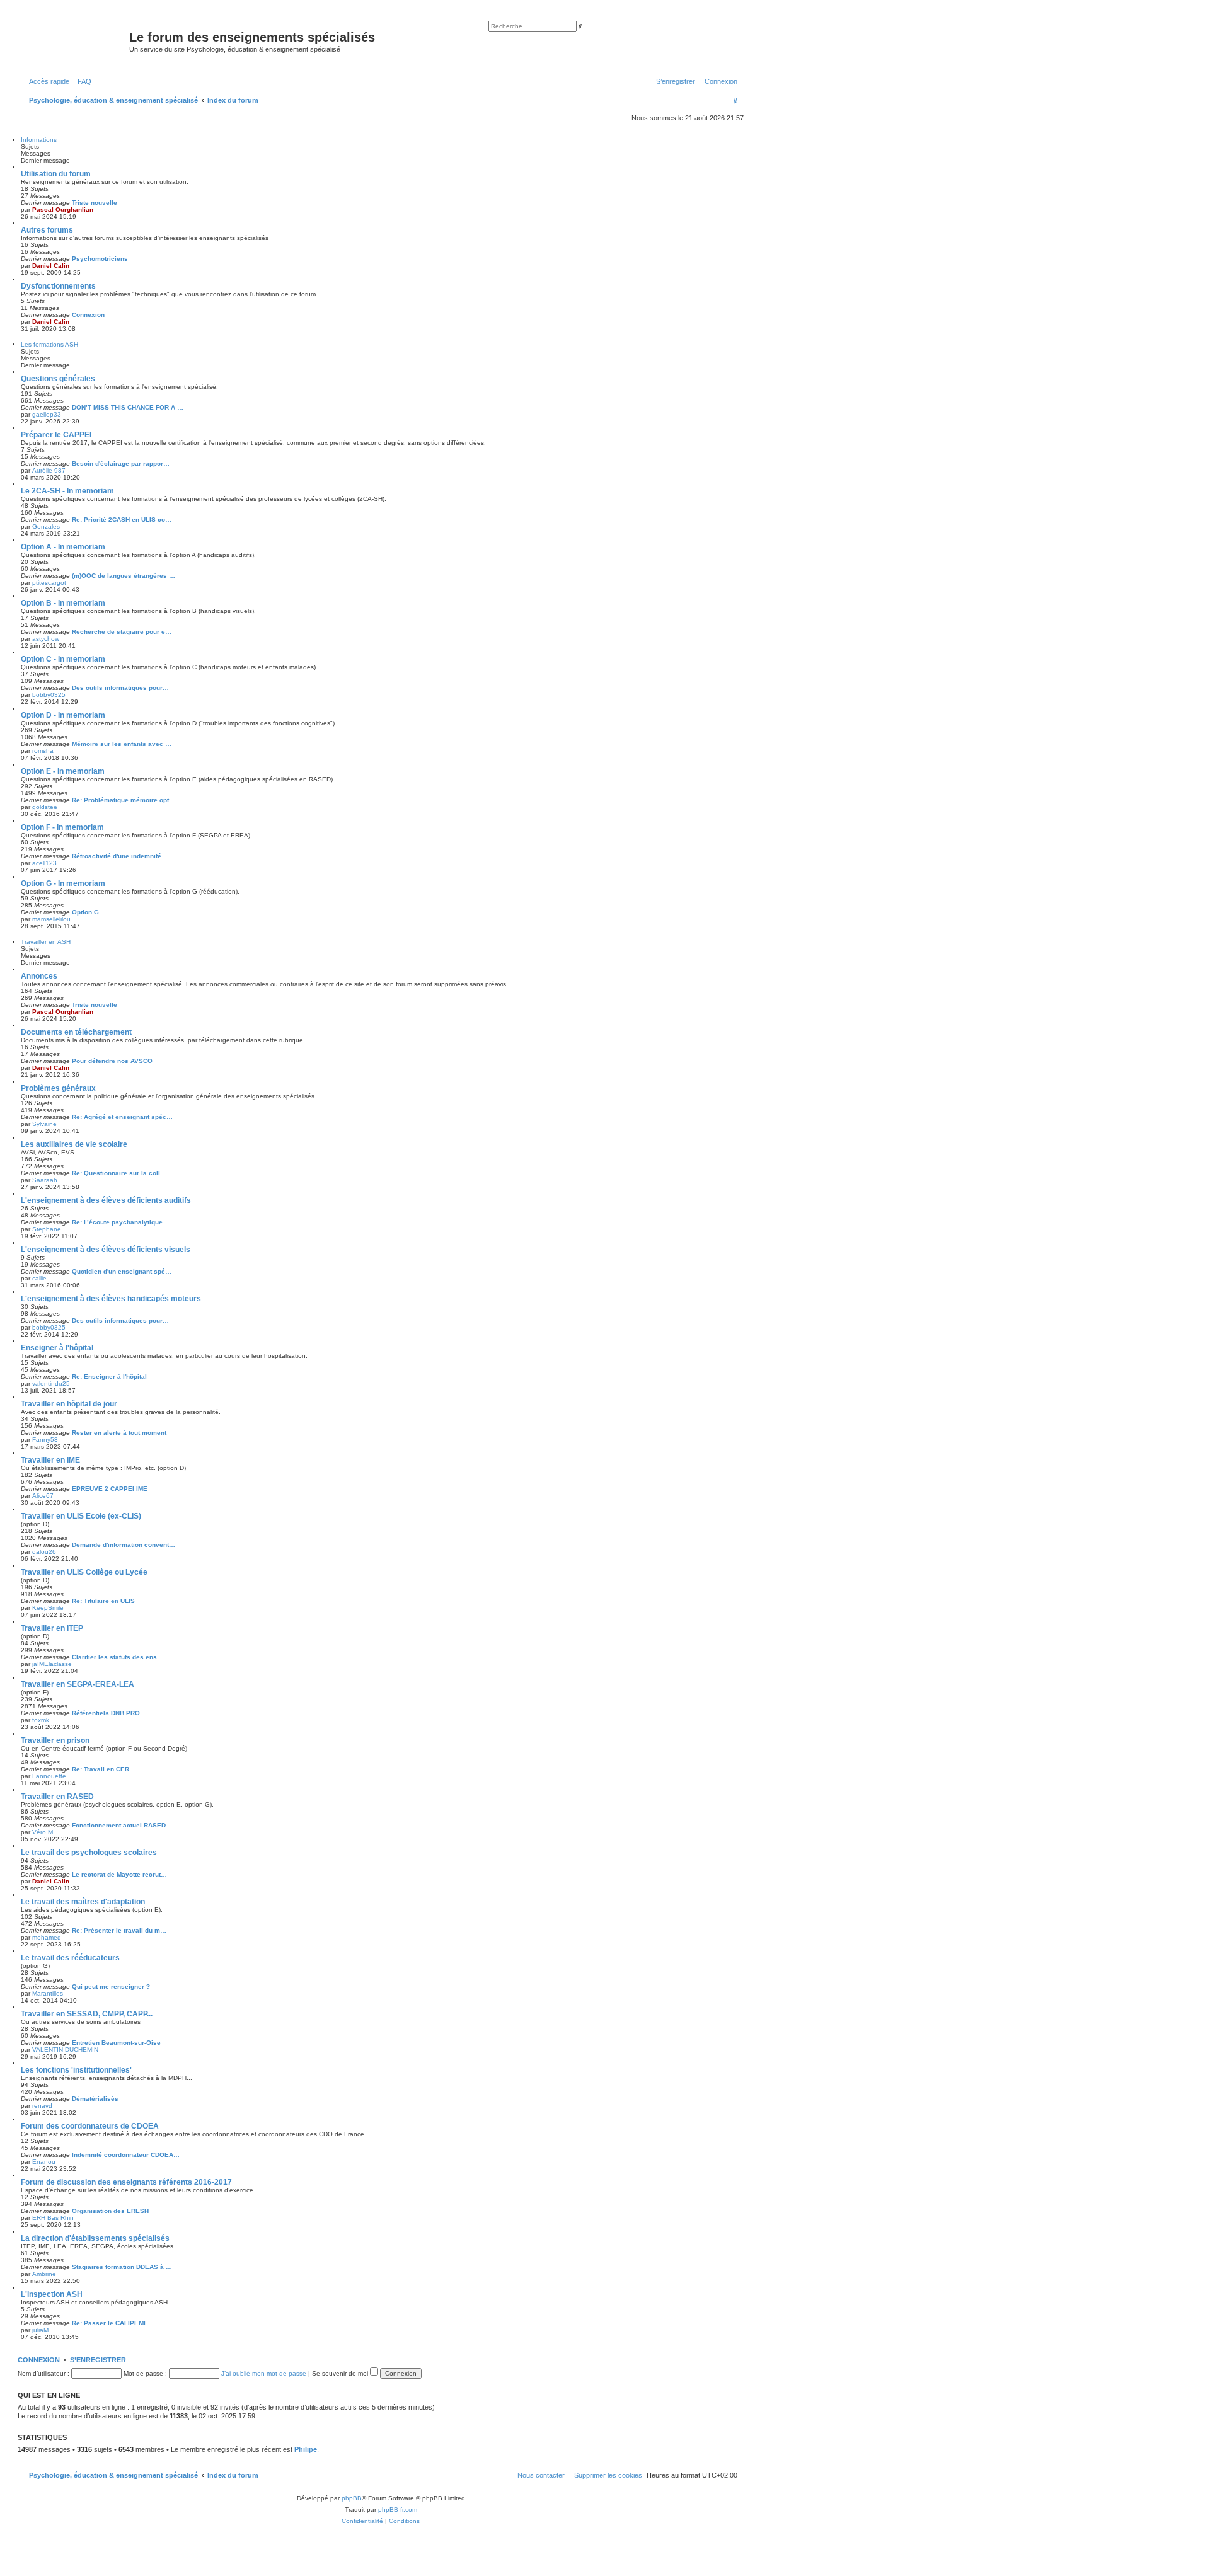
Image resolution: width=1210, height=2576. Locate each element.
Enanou (44, 2162)
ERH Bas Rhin (53, 2218)
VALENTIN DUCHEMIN (65, 2050)
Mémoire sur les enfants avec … (122, 744)
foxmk (41, 1720)
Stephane (47, 1229)
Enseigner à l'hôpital (57, 1348)
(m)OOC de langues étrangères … (124, 576)
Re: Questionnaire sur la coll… (119, 1173)
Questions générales (58, 379)
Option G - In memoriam (63, 883)
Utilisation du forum (56, 174)
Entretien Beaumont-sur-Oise (116, 2043)
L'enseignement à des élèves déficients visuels (106, 1250)
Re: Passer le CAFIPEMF (110, 2323)
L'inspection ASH (52, 2294)
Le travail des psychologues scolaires (89, 1853)
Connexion (88, 315)
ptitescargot (49, 583)
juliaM (40, 2330)
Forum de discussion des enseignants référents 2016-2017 (126, 2182)
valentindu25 (51, 1383)
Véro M (43, 1832)
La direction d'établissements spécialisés (95, 2238)
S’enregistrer (98, 2360)
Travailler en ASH (46, 942)
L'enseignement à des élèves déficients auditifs (106, 1200)
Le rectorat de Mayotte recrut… (119, 1874)
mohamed (47, 1937)
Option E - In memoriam (63, 771)
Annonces (39, 976)
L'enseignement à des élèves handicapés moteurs (111, 1299)
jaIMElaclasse (52, 1664)
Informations (39, 140)
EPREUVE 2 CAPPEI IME (110, 1489)
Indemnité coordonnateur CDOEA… (126, 2155)
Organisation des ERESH (110, 2211)
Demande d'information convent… (124, 1545)
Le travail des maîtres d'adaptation (83, 1902)
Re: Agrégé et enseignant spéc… (122, 1117)
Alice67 (43, 1496)
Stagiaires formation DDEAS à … (122, 2267)
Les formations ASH (49, 344)
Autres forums (47, 230)
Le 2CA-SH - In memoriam (67, 491)
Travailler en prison (55, 1740)
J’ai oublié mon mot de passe (264, 2373)
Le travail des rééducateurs (70, 1958)
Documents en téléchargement (76, 1032)
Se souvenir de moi (341, 2373)
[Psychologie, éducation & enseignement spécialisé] (75, 41)
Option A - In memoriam (63, 547)
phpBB (352, 2498)
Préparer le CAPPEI (56, 435)
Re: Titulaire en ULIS (103, 1601)
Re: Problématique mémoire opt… (124, 800)
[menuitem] (82, 81)
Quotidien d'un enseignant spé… (122, 1271)
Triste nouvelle (95, 203)
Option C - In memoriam (63, 659)
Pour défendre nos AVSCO (112, 1061)
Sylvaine (44, 1124)
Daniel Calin (51, 266)
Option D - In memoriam (63, 715)
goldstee (45, 807)
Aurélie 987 (49, 470)
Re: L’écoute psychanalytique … (121, 1222)
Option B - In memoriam (63, 603)
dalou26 (44, 1552)
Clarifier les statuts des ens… (118, 1657)
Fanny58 (45, 1440)
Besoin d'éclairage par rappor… (121, 463)
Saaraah (45, 1180)
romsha (43, 751)
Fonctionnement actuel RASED (119, 1825)
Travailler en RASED (57, 1797)
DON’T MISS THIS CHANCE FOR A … (128, 407)
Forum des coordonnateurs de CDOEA (90, 2126)
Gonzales (46, 526)
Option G (85, 912)
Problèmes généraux (58, 1088)
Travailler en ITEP (52, 1628)
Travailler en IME (50, 1460)
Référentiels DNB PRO (106, 1713)
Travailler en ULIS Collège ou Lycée (84, 1572)
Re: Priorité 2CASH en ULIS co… (122, 520)
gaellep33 (47, 414)
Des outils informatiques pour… (120, 688)
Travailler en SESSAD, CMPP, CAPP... (87, 2014)
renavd (42, 2106)
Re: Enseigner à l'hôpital (109, 1377)
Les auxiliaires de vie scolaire (74, 1144)
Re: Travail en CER (101, 1769)
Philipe (306, 2449)
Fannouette (49, 1776)
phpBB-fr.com (398, 2510)
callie (39, 1278)
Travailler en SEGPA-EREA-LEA (78, 1684)
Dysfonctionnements (58, 286)
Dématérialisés (95, 2099)
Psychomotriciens (100, 259)
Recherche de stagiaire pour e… (122, 632)
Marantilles (48, 1993)
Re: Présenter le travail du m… (119, 1930)
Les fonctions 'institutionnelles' (76, 2070)
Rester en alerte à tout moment (119, 1433)
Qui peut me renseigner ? (111, 1987)
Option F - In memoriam (62, 827)
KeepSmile (48, 1608)
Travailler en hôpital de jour (69, 1404)
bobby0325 (49, 695)
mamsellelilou (51, 919)
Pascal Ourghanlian (63, 210)
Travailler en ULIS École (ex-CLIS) (81, 1516)
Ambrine (44, 2274)
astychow (46, 639)
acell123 (44, 863)
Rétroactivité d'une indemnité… (120, 856)
